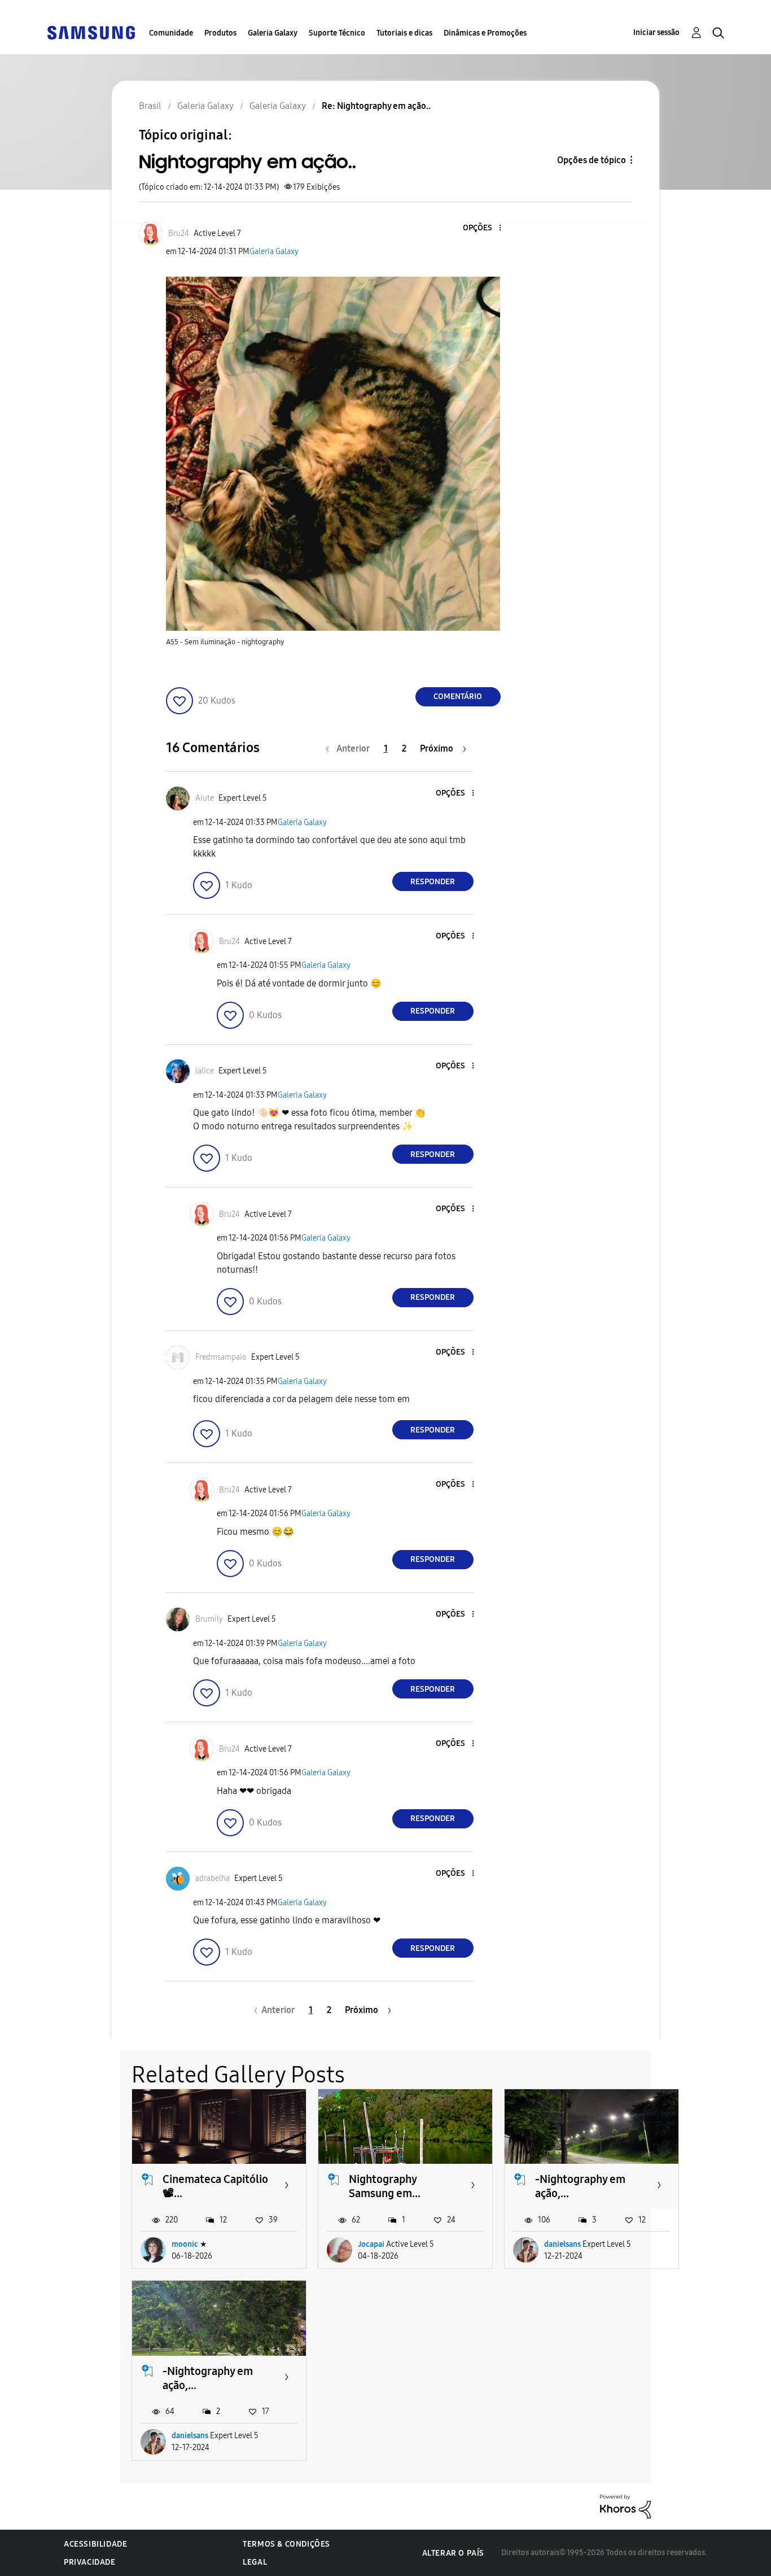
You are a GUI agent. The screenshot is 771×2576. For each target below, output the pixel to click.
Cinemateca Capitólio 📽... (215, 2186)
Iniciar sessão (656, 32)
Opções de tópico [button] (592, 160)
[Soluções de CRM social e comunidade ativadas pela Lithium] (625, 2506)
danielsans (562, 2244)
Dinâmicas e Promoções (485, 33)
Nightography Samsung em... (385, 2186)
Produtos (220, 33)
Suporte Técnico (337, 33)
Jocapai (371, 2244)
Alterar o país (453, 2553)
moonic (185, 2244)
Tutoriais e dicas (404, 33)
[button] (481, 228)
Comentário (458, 697)
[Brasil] (91, 32)
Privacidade (90, 2562)
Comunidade (171, 33)
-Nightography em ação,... (580, 2186)
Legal (255, 2562)
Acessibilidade (95, 2544)
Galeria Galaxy (273, 33)
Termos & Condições (286, 2544)
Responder (433, 882)
